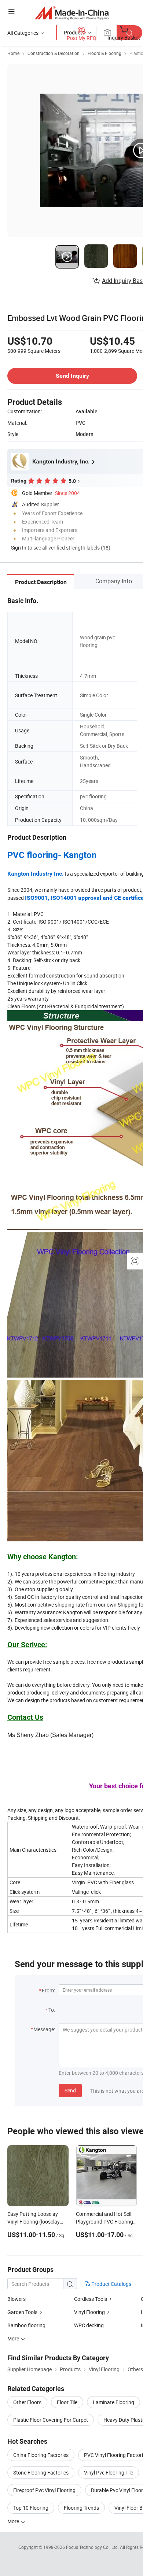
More (14, 2521)
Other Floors (27, 2402)
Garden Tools (22, 2312)
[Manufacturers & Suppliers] (72, 13)
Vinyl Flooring (89, 2312)
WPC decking (89, 2325)
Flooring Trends (81, 2508)
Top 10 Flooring (31, 2508)
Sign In (19, 548)
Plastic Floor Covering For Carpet (51, 2420)
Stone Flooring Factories (41, 2472)
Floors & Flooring (104, 53)
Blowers (16, 2299)
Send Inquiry (72, 376)
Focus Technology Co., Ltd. (93, 2547)
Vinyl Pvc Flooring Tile (109, 2472)
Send (70, 2090)
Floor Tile (67, 2402)
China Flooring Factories (41, 2455)
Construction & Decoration (54, 53)
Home (13, 53)
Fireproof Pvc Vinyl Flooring (44, 2490)
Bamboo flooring (26, 2325)
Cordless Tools (91, 2299)
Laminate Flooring (113, 2402)
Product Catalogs (111, 2284)
